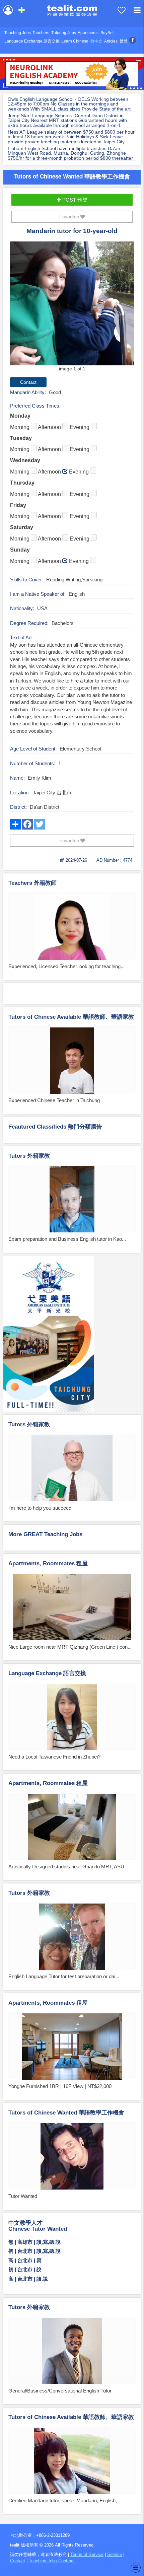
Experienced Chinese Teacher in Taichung (54, 1100)
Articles (111, 41)
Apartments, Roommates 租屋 (48, 1563)
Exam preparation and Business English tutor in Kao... (67, 1239)
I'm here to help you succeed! (41, 1508)
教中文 (96, 41)
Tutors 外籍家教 (29, 1156)
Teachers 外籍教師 (32, 883)
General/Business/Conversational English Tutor (60, 2391)
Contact (18, 2561)
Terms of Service (87, 2554)
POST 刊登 (74, 200)
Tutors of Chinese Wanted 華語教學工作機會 (72, 176)
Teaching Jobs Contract (52, 2561)
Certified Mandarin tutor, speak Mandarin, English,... (65, 2500)
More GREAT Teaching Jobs (45, 1534)
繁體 (124, 41)
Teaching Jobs (18, 33)
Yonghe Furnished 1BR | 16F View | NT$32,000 (60, 2086)
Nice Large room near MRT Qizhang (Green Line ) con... (70, 1647)
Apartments (88, 33)
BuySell (107, 33)
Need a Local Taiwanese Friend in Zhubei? (54, 1757)
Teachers (41, 33)
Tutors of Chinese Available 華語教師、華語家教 (71, 1017)
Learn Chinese (75, 41)
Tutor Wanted (23, 2196)
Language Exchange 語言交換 (32, 41)
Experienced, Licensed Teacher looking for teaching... (66, 966)
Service (115, 2554)
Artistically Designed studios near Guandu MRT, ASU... (68, 1867)
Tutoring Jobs (64, 33)
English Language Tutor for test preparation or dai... (64, 1976)
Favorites (70, 217)
